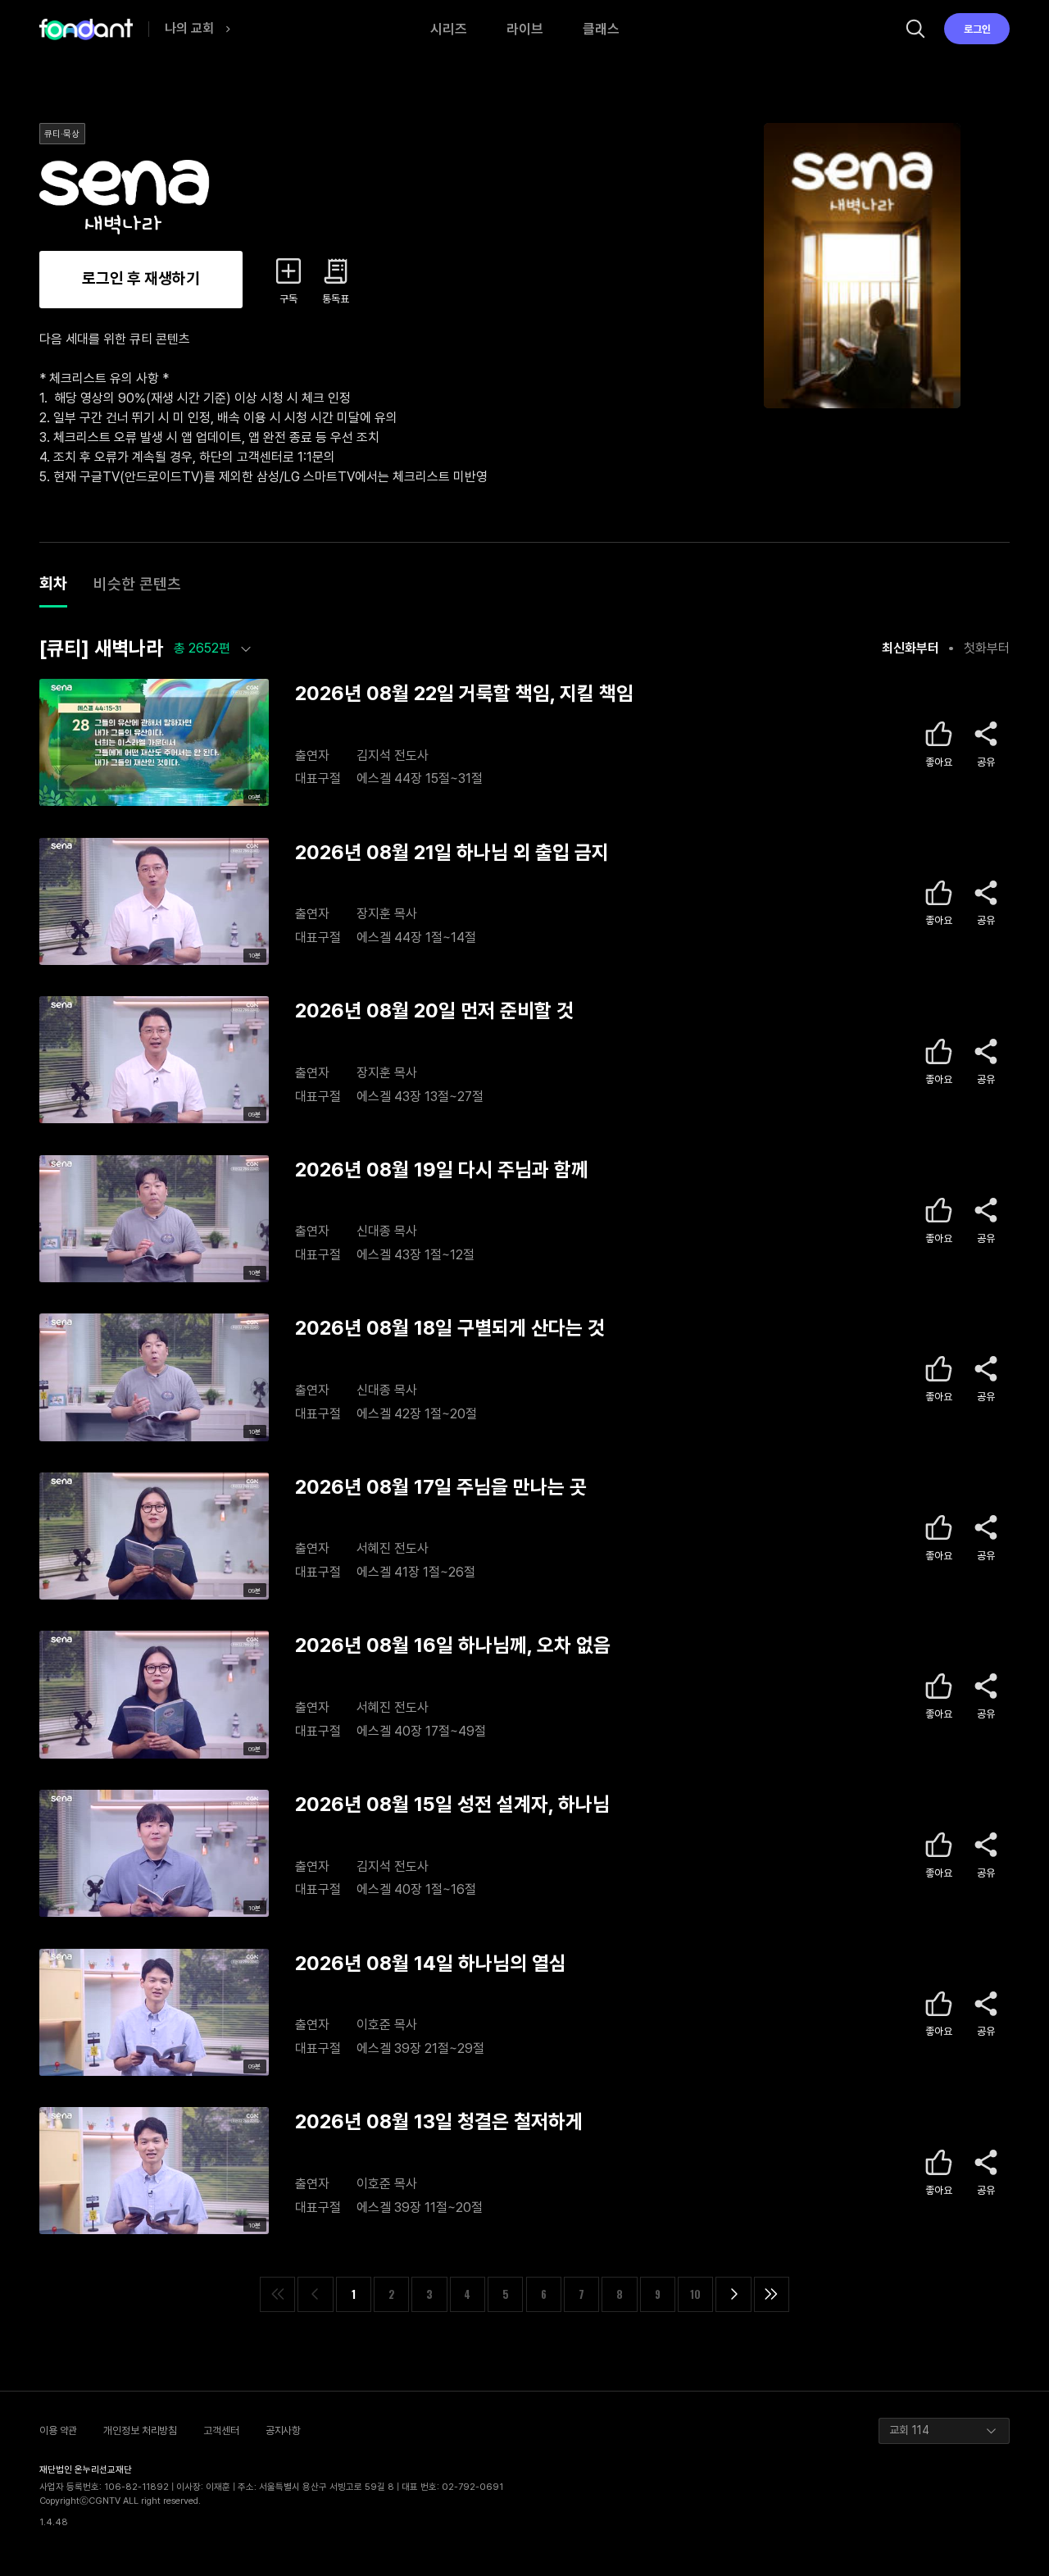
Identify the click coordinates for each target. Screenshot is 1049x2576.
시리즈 (449, 29)
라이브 (525, 29)
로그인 (977, 29)
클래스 (601, 29)
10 (695, 2294)
